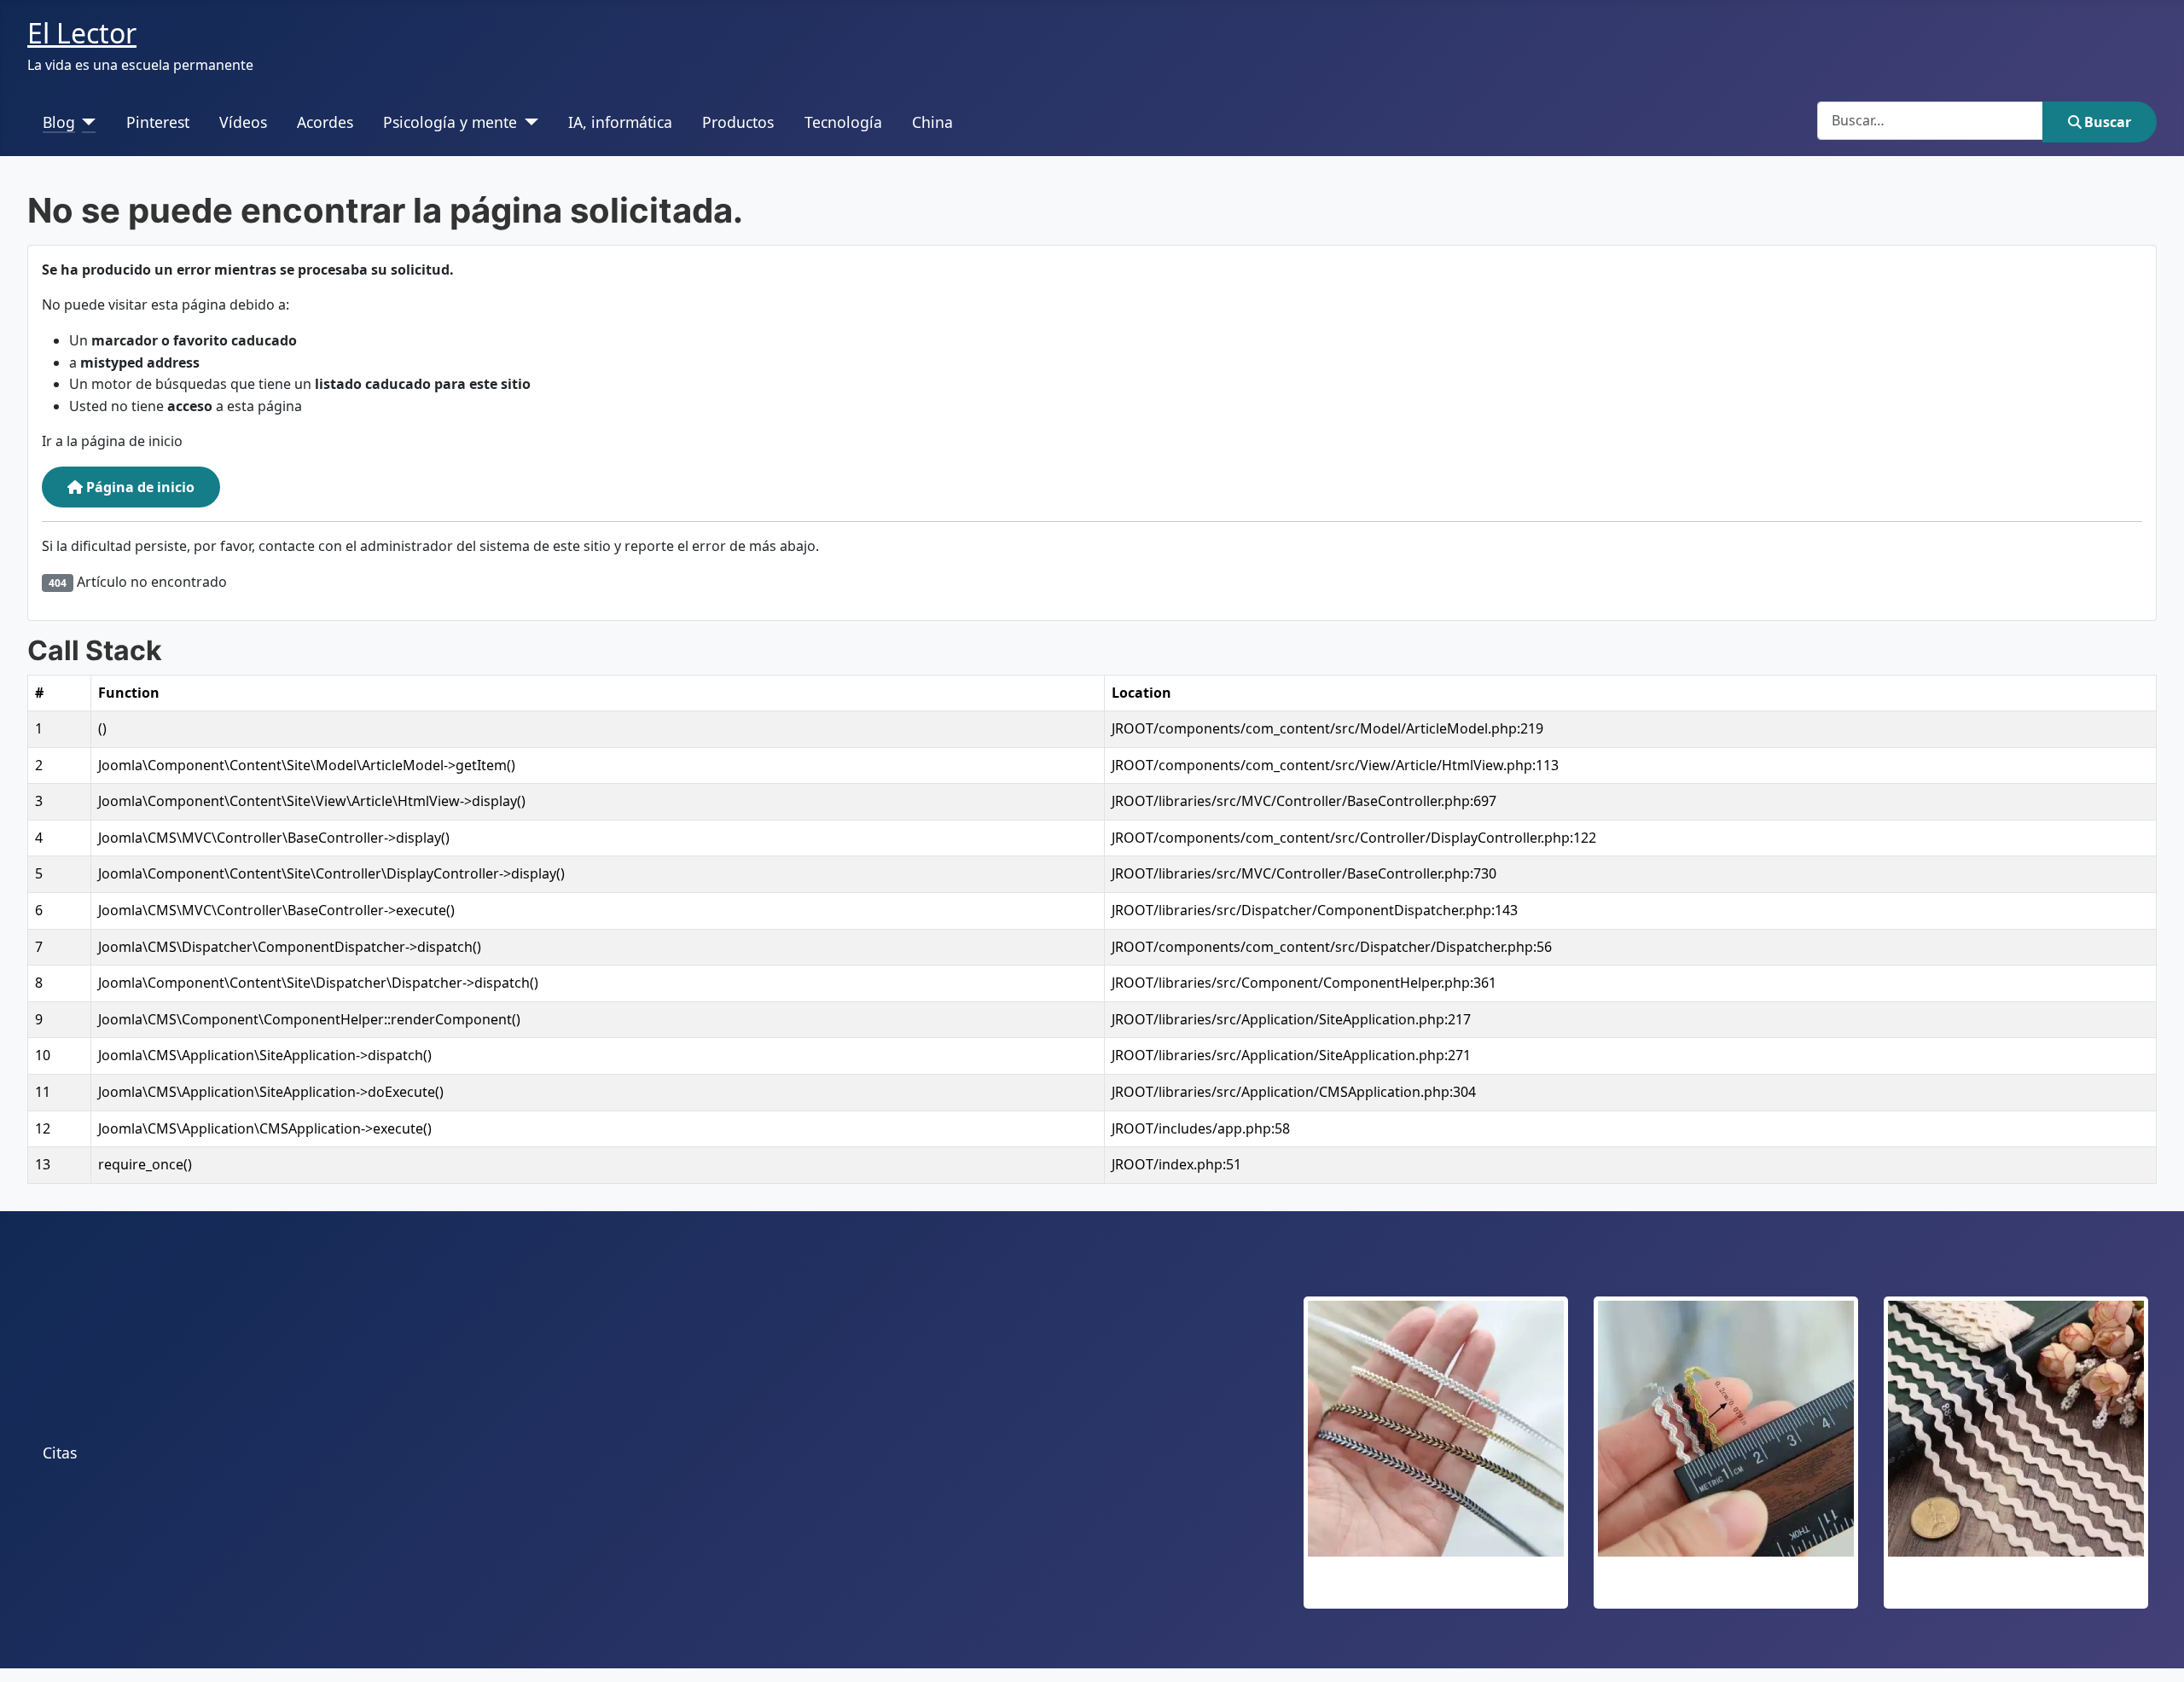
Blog (59, 122)
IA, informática (620, 122)
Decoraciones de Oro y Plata (1436, 1588)
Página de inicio (139, 487)
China (932, 122)
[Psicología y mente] (528, 122)
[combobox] (1930, 121)
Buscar (2108, 122)
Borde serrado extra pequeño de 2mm (1726, 1588)
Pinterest (158, 122)
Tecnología (843, 122)
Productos (738, 122)
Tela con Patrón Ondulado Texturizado (2016, 1588)
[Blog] (86, 122)
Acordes (325, 122)
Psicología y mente (450, 122)
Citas (60, 1453)
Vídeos (243, 122)
